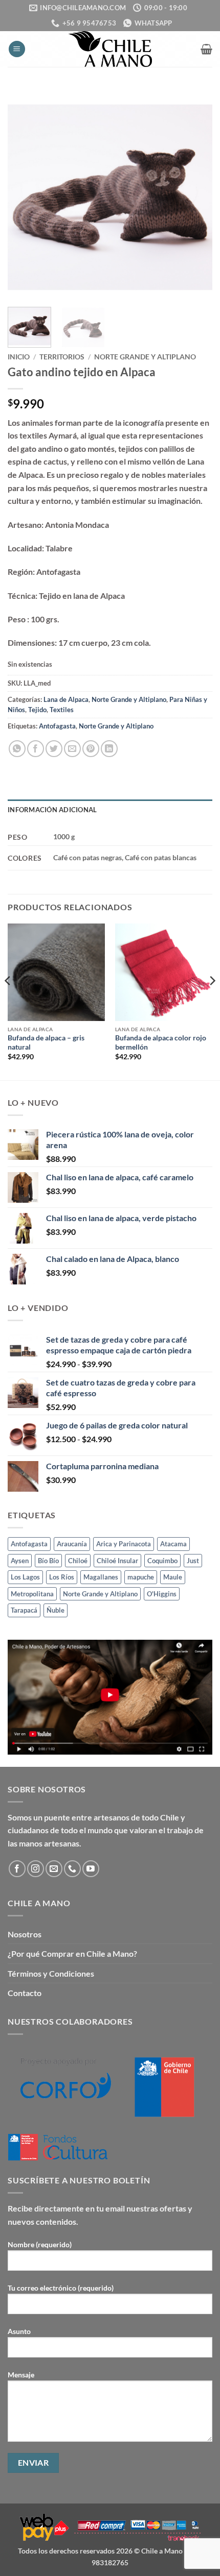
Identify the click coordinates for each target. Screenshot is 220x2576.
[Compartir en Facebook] (36, 749)
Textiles (62, 710)
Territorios (62, 357)
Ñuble (56, 1610)
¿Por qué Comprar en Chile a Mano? (72, 1953)
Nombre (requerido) (40, 2244)
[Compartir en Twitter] (54, 749)
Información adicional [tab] (52, 810)
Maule (173, 1577)
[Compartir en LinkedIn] (109, 749)
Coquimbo (162, 1561)
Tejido (37, 710)
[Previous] (25, 197)
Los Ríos (62, 1577)
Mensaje (21, 2375)
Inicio (19, 357)
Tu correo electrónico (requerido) (61, 2288)
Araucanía (72, 1544)
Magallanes (101, 1577)
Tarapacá (24, 1610)
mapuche (141, 1577)
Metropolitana (32, 1594)
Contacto (25, 1993)
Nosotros (25, 1934)
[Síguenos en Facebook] (17, 1869)
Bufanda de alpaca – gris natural (46, 1042)
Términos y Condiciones (51, 1973)
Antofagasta (57, 726)
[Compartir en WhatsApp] (17, 749)
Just (193, 1561)
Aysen (20, 1561)
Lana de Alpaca (66, 699)
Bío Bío (48, 1561)
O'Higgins (162, 1594)
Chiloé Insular (117, 1561)
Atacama (173, 1544)
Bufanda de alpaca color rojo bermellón (161, 1042)
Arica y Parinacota (124, 1544)
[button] (17, 49)
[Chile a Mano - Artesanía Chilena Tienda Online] (110, 49)
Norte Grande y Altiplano (145, 357)
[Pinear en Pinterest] (91, 749)
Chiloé (78, 1561)
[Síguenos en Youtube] (91, 1869)
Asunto (19, 2331)
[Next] (195, 197)
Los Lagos (25, 1577)
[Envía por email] (72, 749)
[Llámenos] (72, 1869)
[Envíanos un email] (54, 1869)
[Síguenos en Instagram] (36, 1869)
